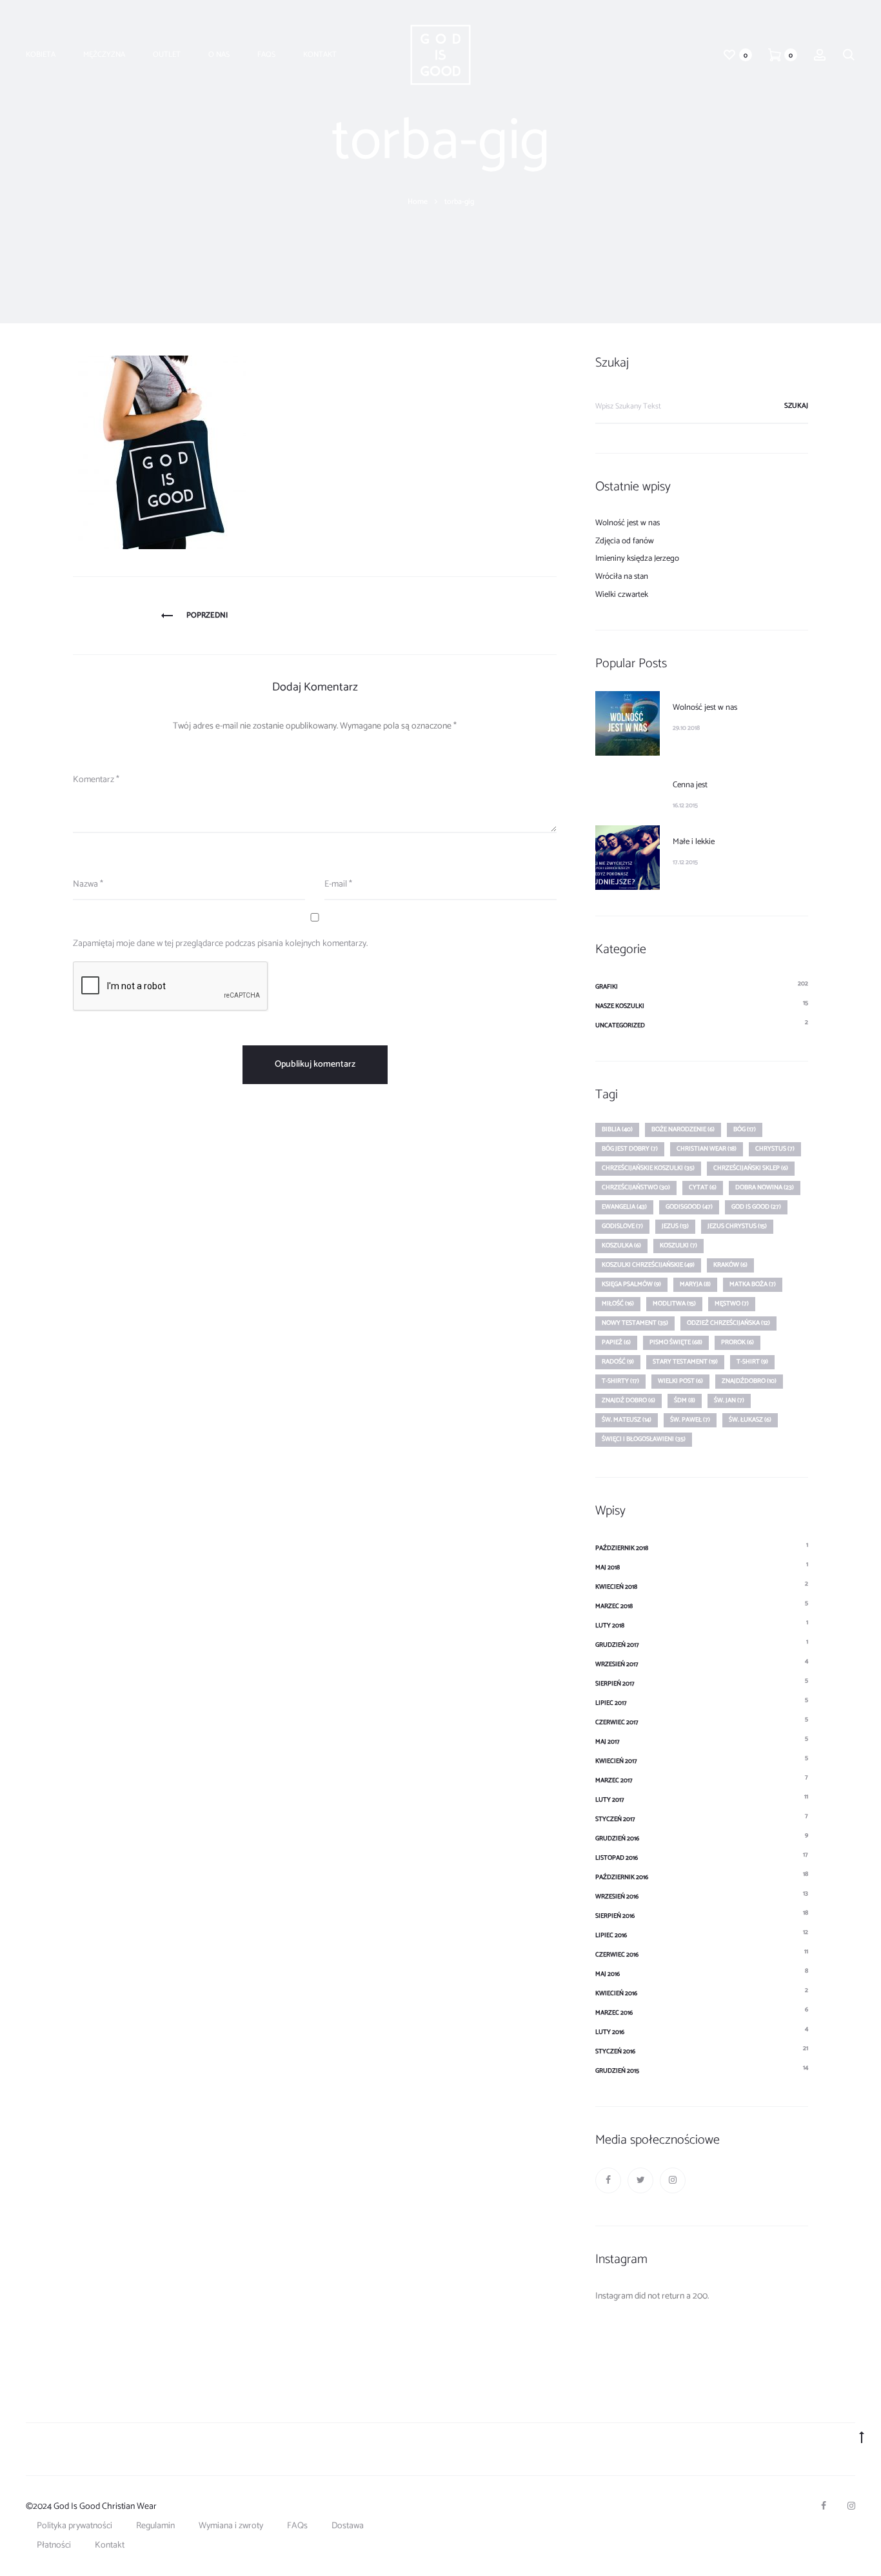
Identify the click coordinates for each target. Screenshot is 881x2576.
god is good (756, 1207)
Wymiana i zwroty (231, 2526)
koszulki (678, 1245)
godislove (622, 1226)
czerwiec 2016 (617, 1955)
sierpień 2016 (615, 1916)
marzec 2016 (614, 2013)
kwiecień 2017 (616, 1761)
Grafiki (607, 987)
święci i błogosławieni (644, 1439)
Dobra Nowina (765, 1187)
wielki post (680, 1381)
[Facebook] (608, 2180)
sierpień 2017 (615, 1684)
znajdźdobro (749, 1381)
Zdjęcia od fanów (625, 541)
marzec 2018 (614, 1606)
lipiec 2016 (611, 1935)
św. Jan (729, 1400)
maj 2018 (608, 1567)
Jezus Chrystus (737, 1226)
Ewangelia (624, 1207)
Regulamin (155, 2526)
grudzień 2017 (617, 1645)
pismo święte (676, 1342)
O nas (219, 55)
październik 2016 (622, 1877)
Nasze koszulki (620, 1006)
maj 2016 (608, 1974)
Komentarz (96, 780)
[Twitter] (640, 2180)
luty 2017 (610, 1800)
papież (616, 1342)
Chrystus (775, 1149)
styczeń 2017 (615, 1819)
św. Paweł (690, 1420)
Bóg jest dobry (630, 1149)
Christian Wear (707, 1149)
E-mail (338, 884)
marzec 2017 (614, 1780)
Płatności (54, 2545)
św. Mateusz (627, 1420)
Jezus (675, 1226)
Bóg (745, 1129)
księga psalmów (631, 1284)
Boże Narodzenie (683, 1129)
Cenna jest (690, 785)
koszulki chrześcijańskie (648, 1265)
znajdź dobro (629, 1400)
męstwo (732, 1303)
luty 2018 (610, 1625)
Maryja (695, 1284)
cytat (703, 1187)
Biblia (617, 1129)
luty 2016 (610, 2032)
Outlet (167, 55)
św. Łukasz (750, 1420)
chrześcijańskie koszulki (648, 1168)
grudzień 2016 (617, 1838)
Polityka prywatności (74, 2526)
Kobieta (41, 55)
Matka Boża (753, 1284)
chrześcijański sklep (751, 1168)
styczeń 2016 (615, 2051)
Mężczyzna (104, 55)
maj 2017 (608, 1742)
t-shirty (620, 1381)
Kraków (730, 1265)
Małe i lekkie (694, 842)
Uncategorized (620, 1025)
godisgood (689, 1207)
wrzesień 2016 (617, 1897)
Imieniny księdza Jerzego (637, 558)
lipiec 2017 (611, 1703)
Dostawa (348, 2526)
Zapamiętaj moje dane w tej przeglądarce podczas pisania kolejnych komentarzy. (220, 944)
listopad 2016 (617, 1858)
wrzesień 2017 (617, 1664)
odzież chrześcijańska (728, 1323)
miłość (618, 1303)
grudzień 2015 (617, 2071)
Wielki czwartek (622, 595)
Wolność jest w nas (628, 523)
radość (618, 1362)
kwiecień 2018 (616, 1587)
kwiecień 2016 (616, 1993)
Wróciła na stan (622, 577)
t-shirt (752, 1362)
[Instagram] (673, 2180)
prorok (737, 1342)
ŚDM (685, 1400)
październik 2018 (622, 1548)
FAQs (266, 55)
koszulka (621, 1245)
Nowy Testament (635, 1323)
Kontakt (320, 55)
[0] (729, 55)
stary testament (685, 1362)
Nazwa (88, 884)
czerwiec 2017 (617, 1722)
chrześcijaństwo (636, 1187)
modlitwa (674, 1303)
